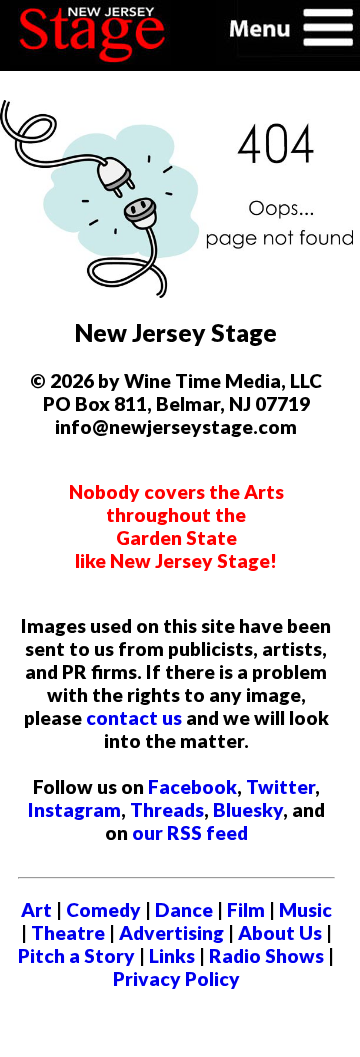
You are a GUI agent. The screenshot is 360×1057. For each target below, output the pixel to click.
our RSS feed (190, 832)
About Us (280, 932)
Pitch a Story (76, 955)
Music (305, 909)
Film (246, 909)
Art (36, 909)
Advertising (171, 932)
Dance (184, 909)
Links (172, 955)
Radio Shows (266, 955)
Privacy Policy (176, 978)
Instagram (74, 809)
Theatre (68, 932)
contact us (134, 717)
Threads (167, 809)
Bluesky (248, 809)
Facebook (192, 786)
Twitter (280, 786)
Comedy (103, 909)
